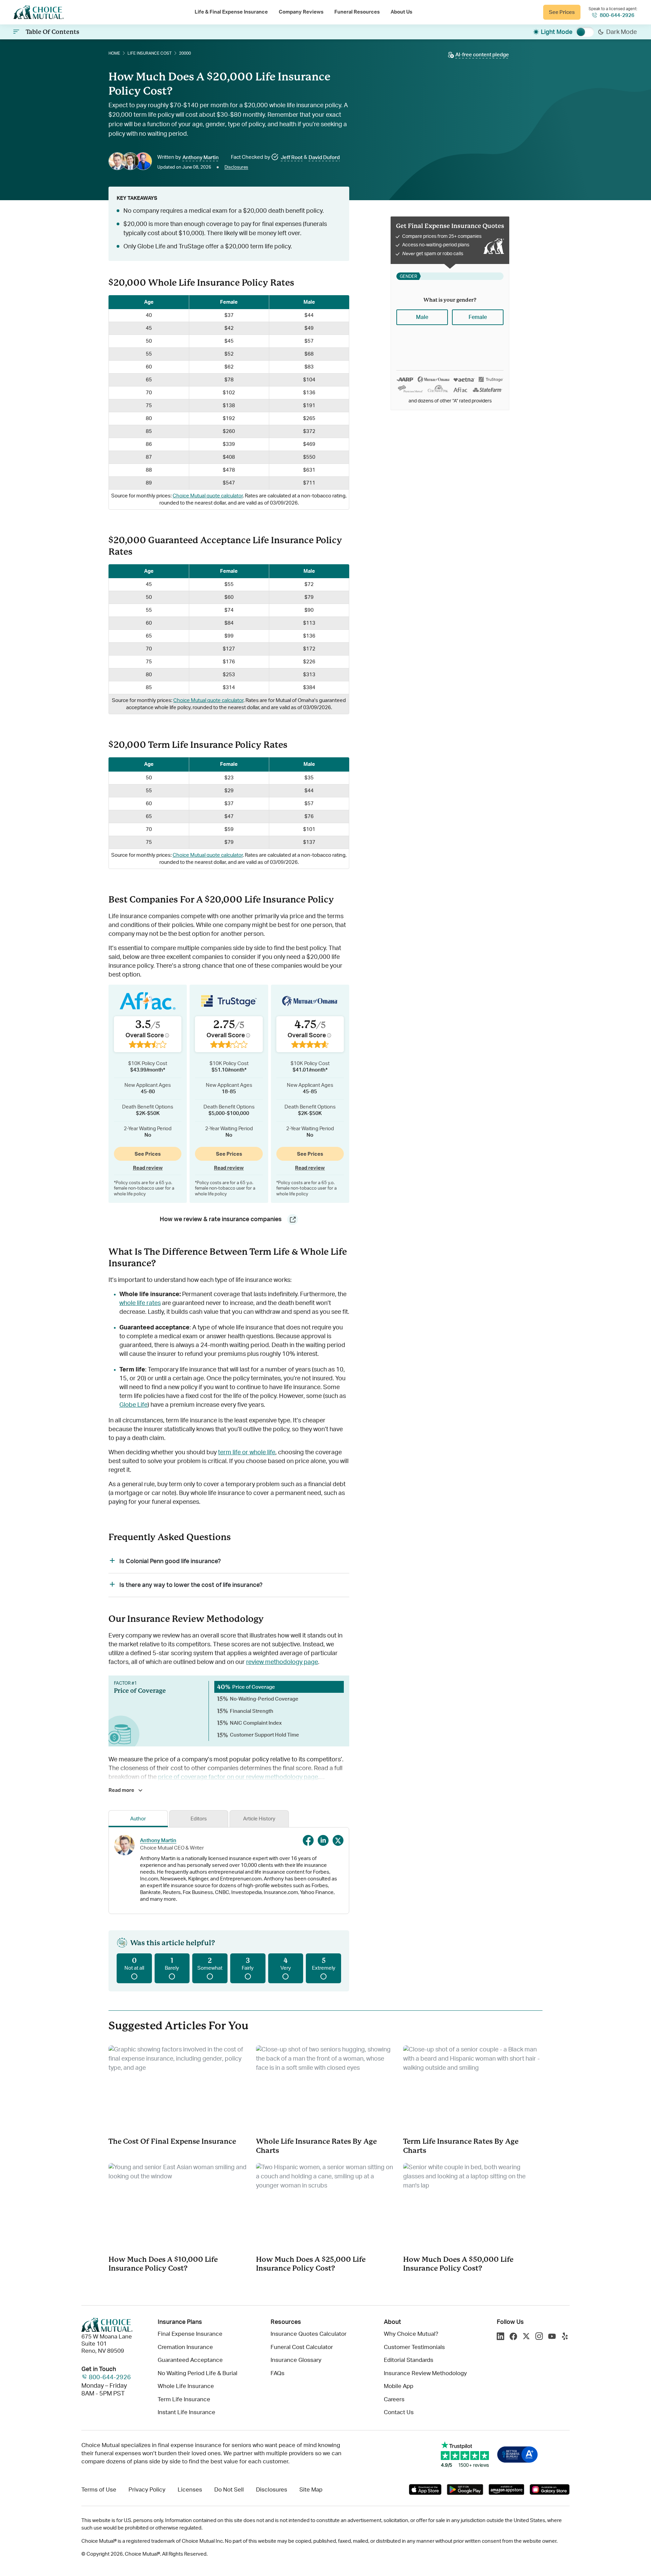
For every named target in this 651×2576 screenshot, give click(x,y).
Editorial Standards (409, 2360)
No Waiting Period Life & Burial (198, 2373)
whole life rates (140, 1303)
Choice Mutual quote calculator (208, 496)
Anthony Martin (158, 1841)
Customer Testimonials (414, 2347)
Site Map (311, 2490)
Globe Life (133, 1405)
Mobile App (399, 2386)
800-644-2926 (617, 15)
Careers (394, 2399)
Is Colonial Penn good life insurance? (170, 1561)
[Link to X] (338, 1840)
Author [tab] (138, 1819)
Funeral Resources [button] (357, 12)
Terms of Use (99, 2490)
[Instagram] (539, 2337)
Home (114, 53)
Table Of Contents (53, 32)
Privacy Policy (147, 2490)
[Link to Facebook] (308, 1840)
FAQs (278, 2373)
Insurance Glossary (296, 2360)
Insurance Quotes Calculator (309, 2334)
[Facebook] (513, 2337)
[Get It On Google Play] (465, 2489)
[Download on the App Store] (425, 2489)
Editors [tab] (199, 1819)
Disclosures (236, 167)
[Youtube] (552, 2337)
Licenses (190, 2490)
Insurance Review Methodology (425, 2373)
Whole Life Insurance (186, 2386)
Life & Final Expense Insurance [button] (231, 12)
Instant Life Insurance (186, 2412)
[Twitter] (526, 2337)
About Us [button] (401, 12)
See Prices (562, 12)
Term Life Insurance (184, 2399)
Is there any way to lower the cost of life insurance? (191, 1585)
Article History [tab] (259, 1819)
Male (422, 317)
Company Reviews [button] (301, 12)
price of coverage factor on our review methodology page (238, 1777)
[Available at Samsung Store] (549, 2489)
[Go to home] (39, 12)
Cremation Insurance (185, 2347)
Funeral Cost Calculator (302, 2347)
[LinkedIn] (500, 2337)
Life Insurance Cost (150, 53)
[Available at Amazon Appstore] (506, 2489)
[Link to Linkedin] (323, 1840)
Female (478, 317)
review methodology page (282, 1662)
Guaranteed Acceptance (190, 2360)
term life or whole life (247, 1453)
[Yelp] (565, 2337)
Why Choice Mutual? (411, 2334)
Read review (148, 1168)
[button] (478, 55)
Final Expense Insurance (190, 2334)
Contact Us (399, 2412)
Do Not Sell (229, 2490)
